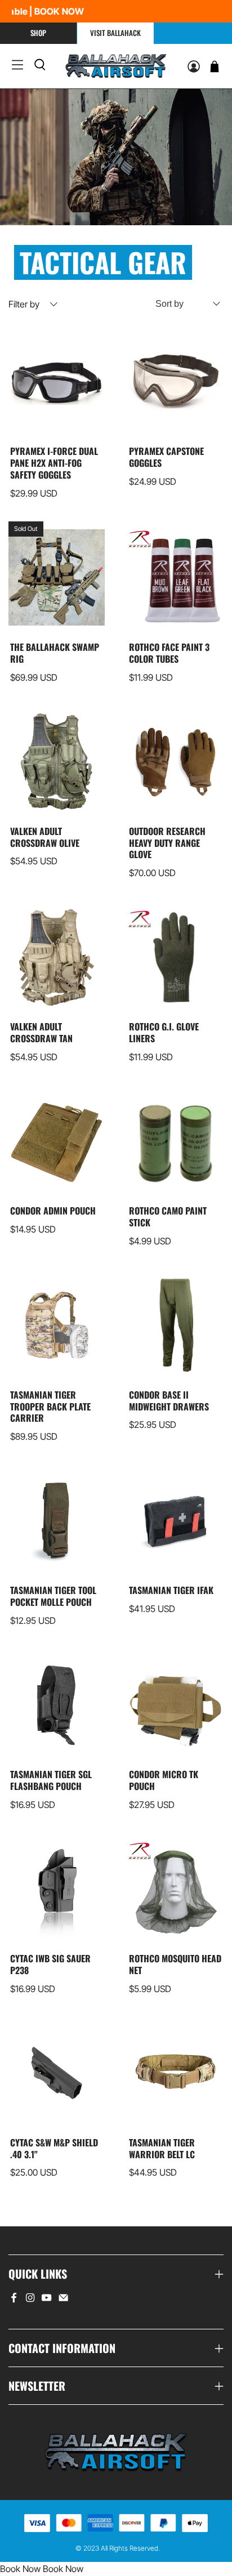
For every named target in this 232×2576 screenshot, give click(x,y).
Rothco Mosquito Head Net (175, 1964)
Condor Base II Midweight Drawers (169, 1400)
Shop (38, 33)
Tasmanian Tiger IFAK (171, 1590)
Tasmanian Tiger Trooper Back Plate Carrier (50, 1406)
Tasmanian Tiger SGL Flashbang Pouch (51, 1780)
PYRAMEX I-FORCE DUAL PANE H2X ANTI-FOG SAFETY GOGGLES (54, 462)
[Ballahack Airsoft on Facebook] (14, 2300)
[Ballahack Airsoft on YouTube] (46, 2300)
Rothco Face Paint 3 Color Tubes (169, 653)
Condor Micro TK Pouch (164, 1780)
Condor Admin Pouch (53, 1210)
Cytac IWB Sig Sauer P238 (50, 1964)
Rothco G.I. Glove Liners (164, 1032)
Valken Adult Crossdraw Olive (45, 837)
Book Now (20, 2569)
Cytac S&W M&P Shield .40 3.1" (54, 2148)
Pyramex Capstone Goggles (166, 457)
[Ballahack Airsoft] (116, 66)
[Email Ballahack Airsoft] (63, 2300)
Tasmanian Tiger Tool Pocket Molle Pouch (53, 1596)
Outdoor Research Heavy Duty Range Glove (167, 842)
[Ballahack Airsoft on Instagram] (30, 2300)
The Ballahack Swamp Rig (55, 653)
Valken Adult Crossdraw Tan (41, 1032)
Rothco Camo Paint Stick (168, 1216)
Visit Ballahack (115, 33)
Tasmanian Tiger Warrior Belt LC (162, 2148)
